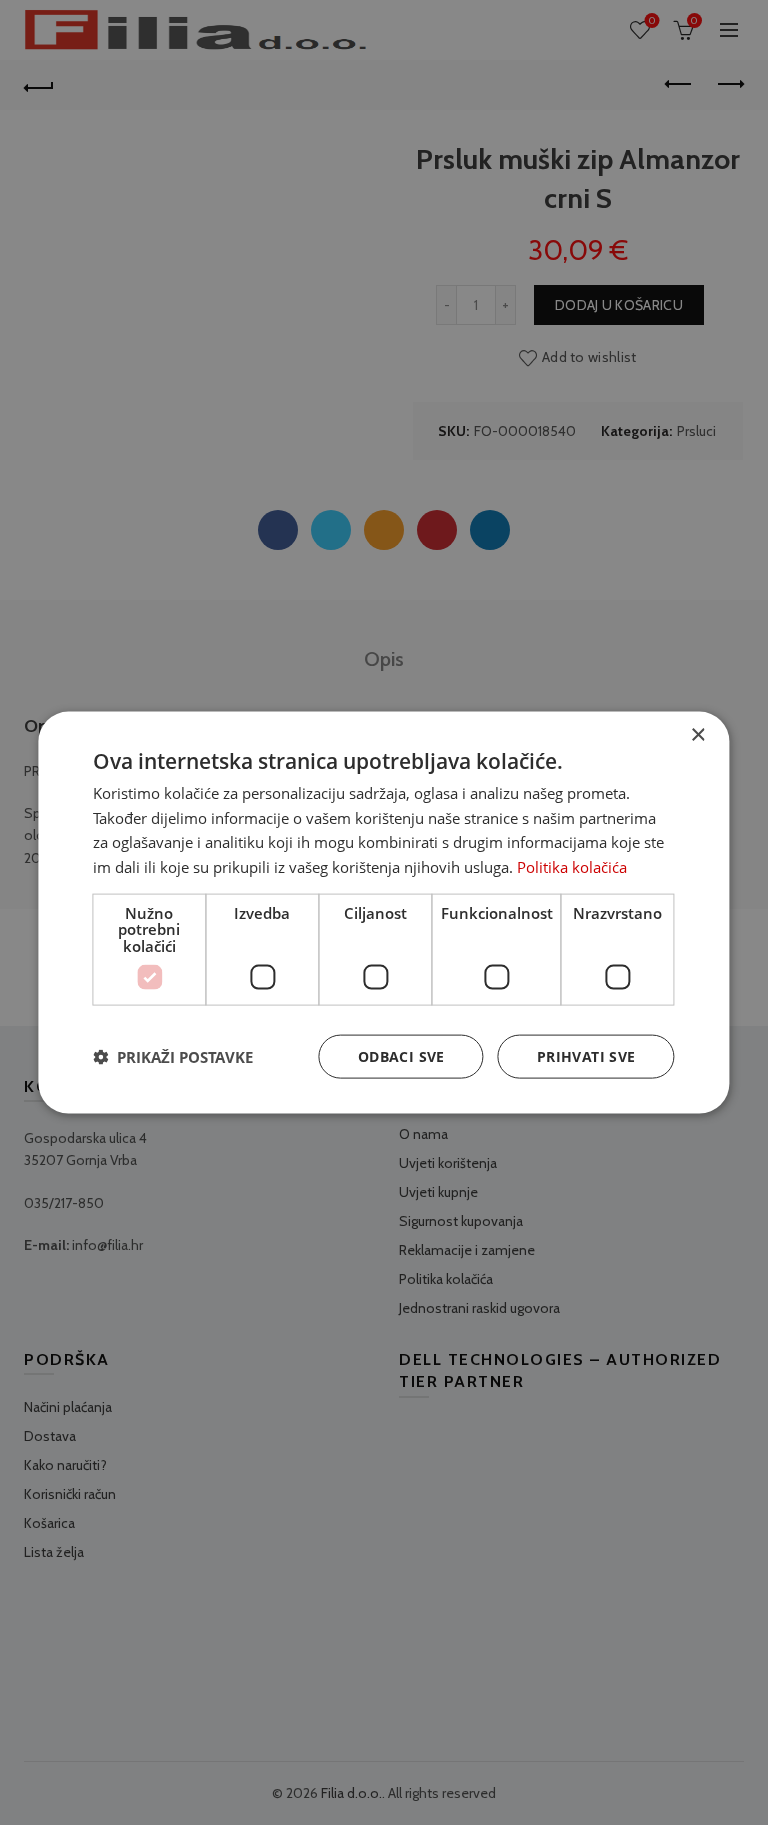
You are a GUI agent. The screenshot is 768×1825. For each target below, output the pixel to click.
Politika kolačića (572, 867)
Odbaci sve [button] (401, 1056)
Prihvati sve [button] (586, 1056)
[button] (173, 1057)
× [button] (697, 734)
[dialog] (383, 912)
